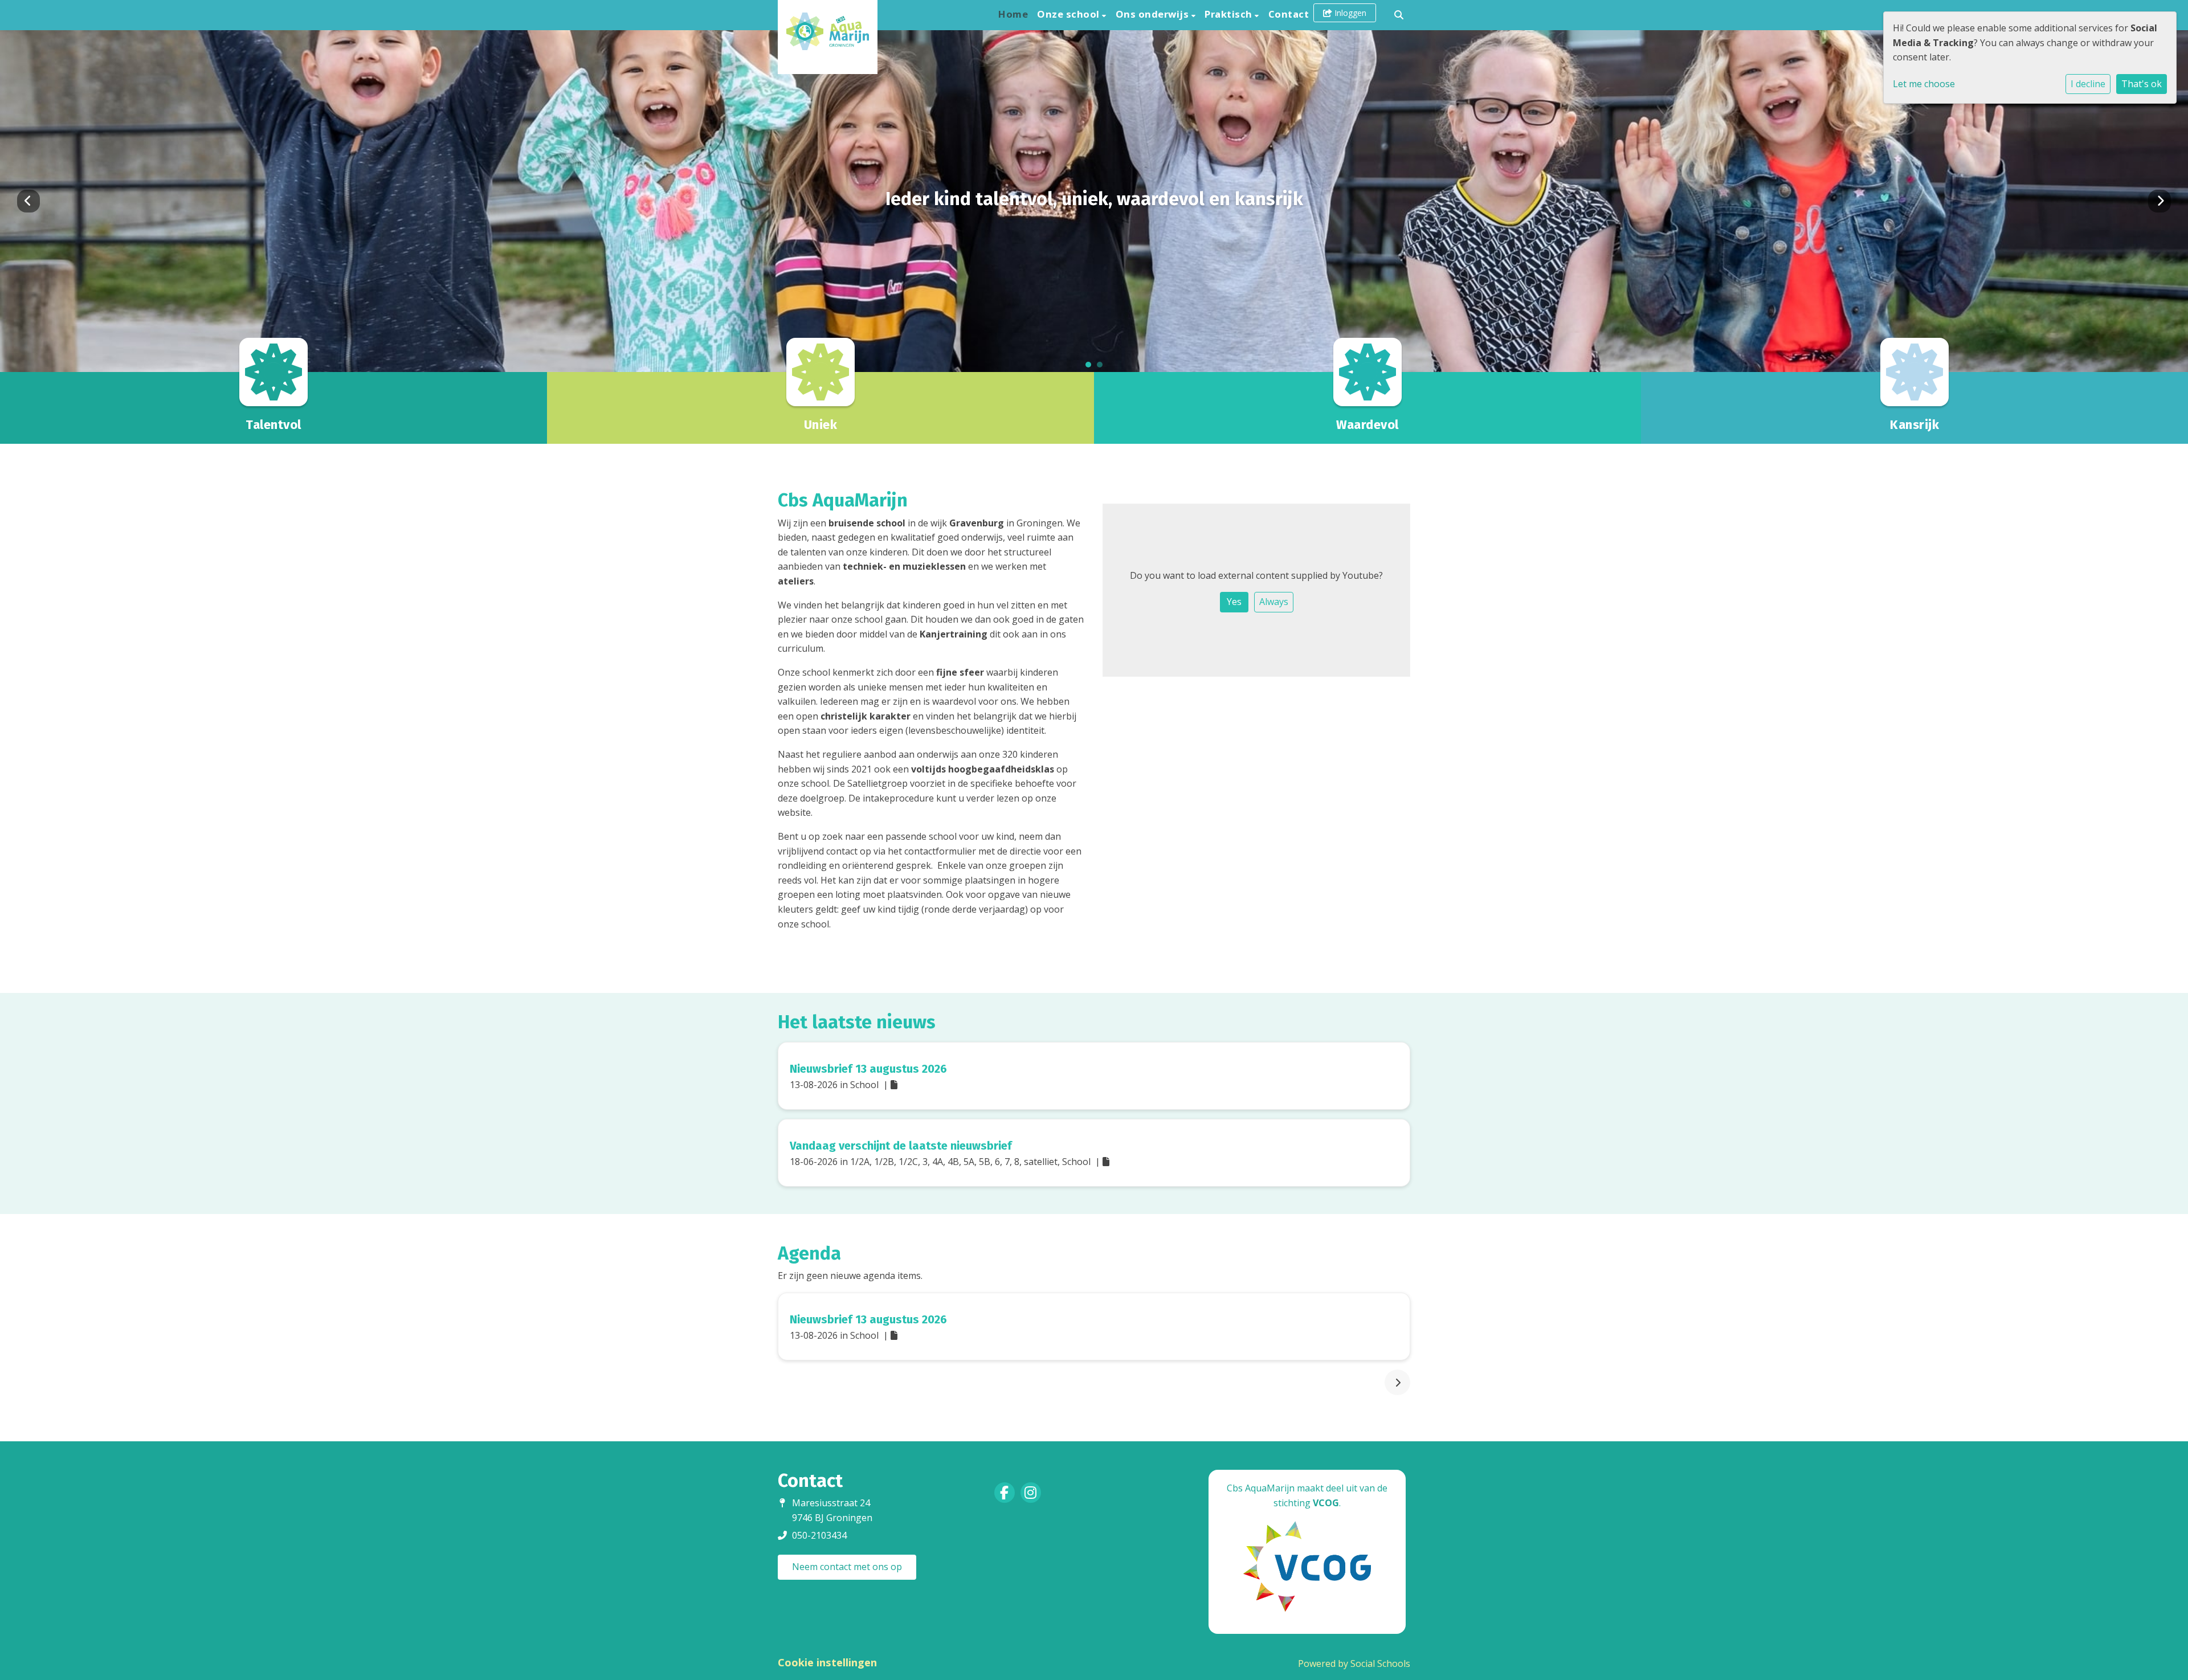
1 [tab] (1091, 367)
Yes (1234, 602)
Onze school (1069, 14)
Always (1274, 602)
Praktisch (1230, 14)
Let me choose (1924, 84)
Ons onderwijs (1154, 14)
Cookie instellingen (827, 1662)
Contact (1289, 14)
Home (1013, 14)
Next (2160, 201)
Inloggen (1349, 13)
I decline (2088, 84)
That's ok (2142, 84)
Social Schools (1380, 1663)
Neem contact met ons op (847, 1567)
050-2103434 (819, 1535)
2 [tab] (1103, 367)
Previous (28, 201)
